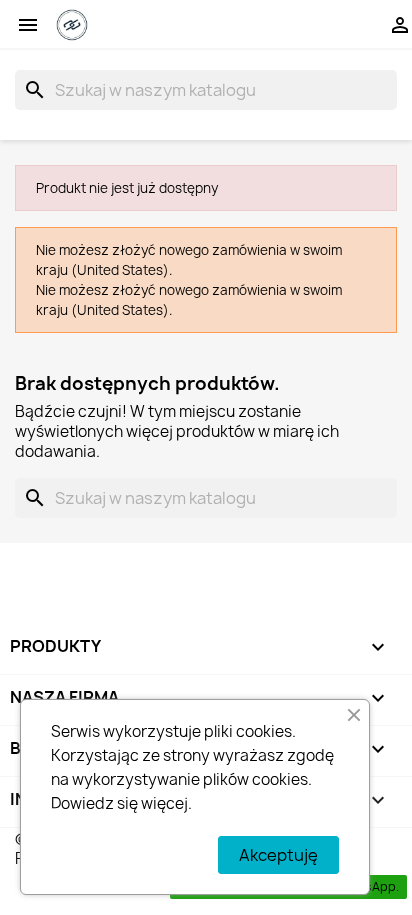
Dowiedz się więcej (119, 803)
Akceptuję (278, 855)
